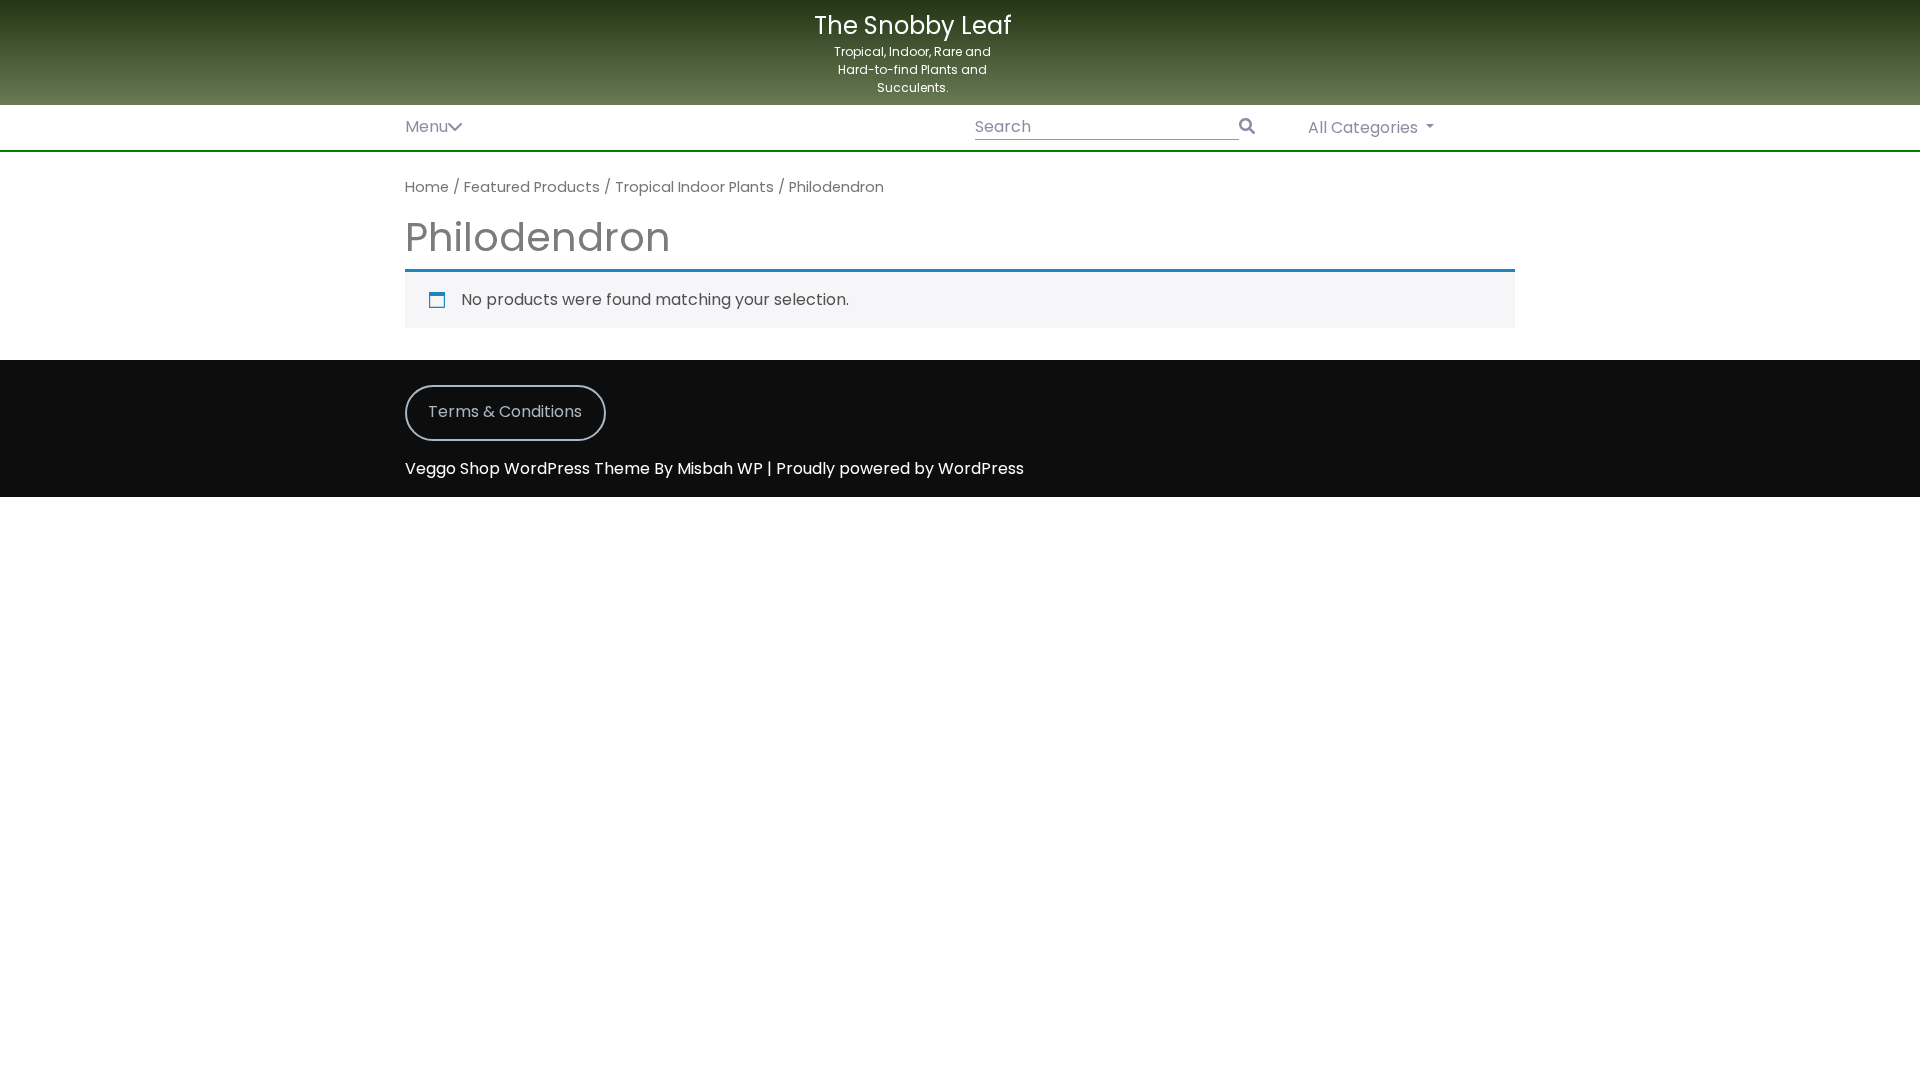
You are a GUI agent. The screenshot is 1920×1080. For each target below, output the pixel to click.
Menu (426, 126)
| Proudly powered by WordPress (895, 468)
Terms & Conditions (505, 411)
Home (427, 187)
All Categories (1365, 127)
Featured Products (532, 187)
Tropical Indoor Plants (694, 187)
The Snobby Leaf (913, 25)
